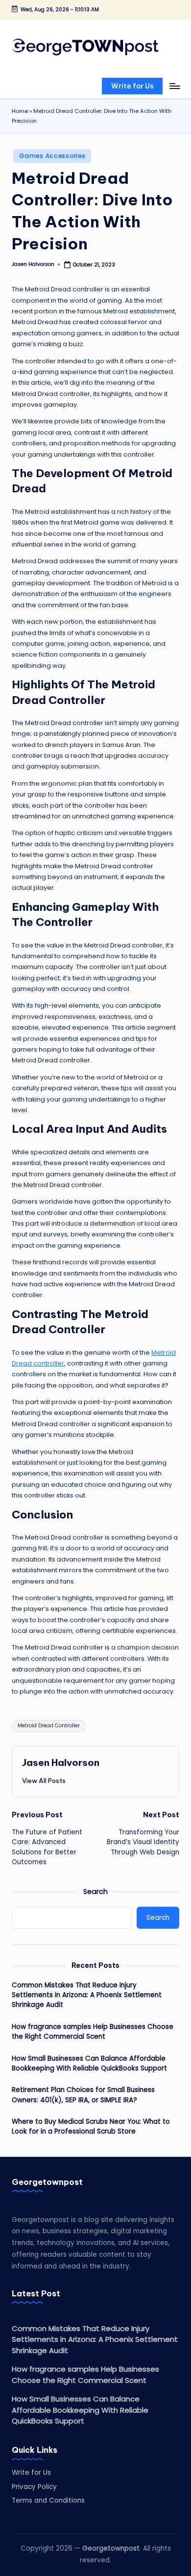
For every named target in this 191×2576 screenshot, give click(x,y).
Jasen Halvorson (61, 1762)
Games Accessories (52, 156)
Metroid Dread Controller (49, 1726)
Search (95, 1892)
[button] (132, 86)
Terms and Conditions (48, 2500)
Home (20, 111)
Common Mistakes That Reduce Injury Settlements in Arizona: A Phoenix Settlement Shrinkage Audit (87, 1995)
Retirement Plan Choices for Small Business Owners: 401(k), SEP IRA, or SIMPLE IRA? (83, 2095)
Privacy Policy (34, 2487)
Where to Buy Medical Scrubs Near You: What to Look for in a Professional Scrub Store (91, 2126)
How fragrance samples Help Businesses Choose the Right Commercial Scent (93, 2032)
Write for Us (31, 2473)
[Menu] (174, 86)
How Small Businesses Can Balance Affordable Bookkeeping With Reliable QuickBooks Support (89, 2063)
